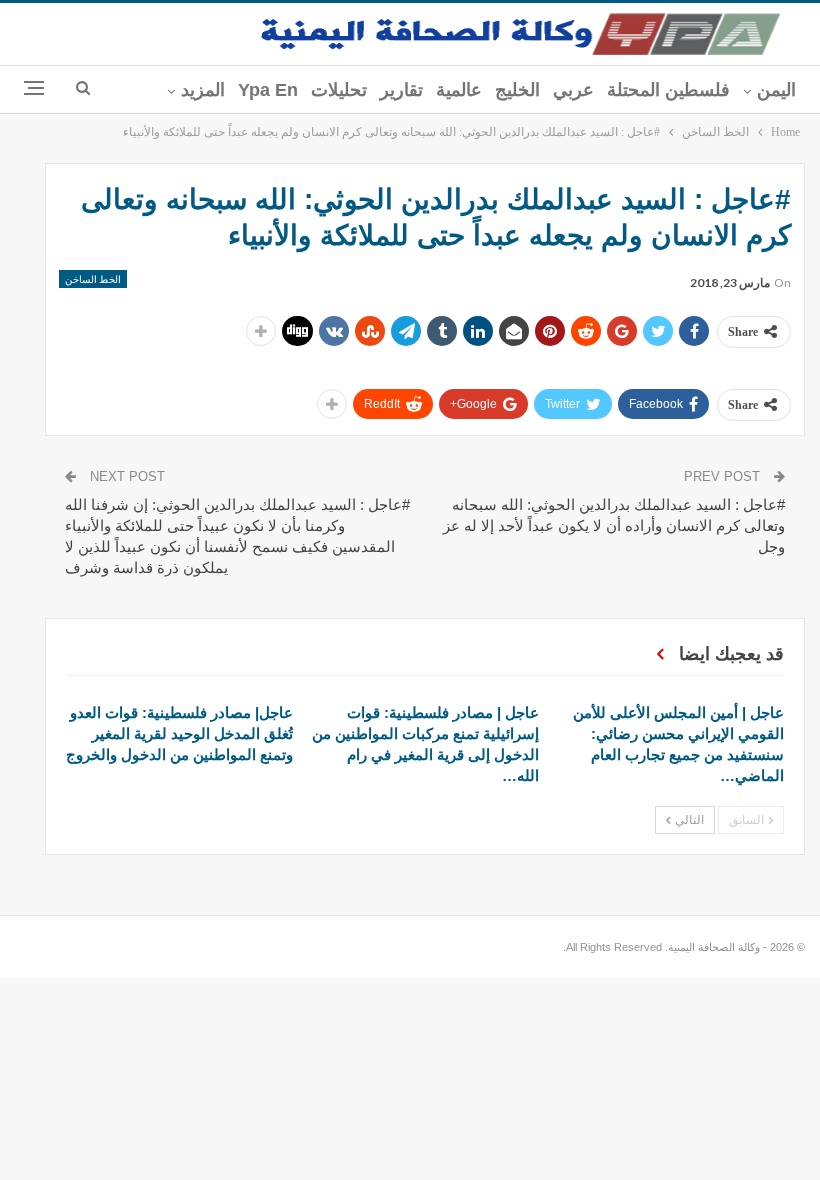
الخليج (517, 90)
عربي (573, 90)
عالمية (459, 90)
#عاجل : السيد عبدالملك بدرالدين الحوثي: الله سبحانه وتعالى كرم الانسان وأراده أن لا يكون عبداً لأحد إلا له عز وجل (614, 525)
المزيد (203, 90)
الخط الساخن (93, 279)
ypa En (268, 90)
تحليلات (339, 90)
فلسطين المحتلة (668, 90)
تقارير (401, 90)
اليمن (776, 90)
